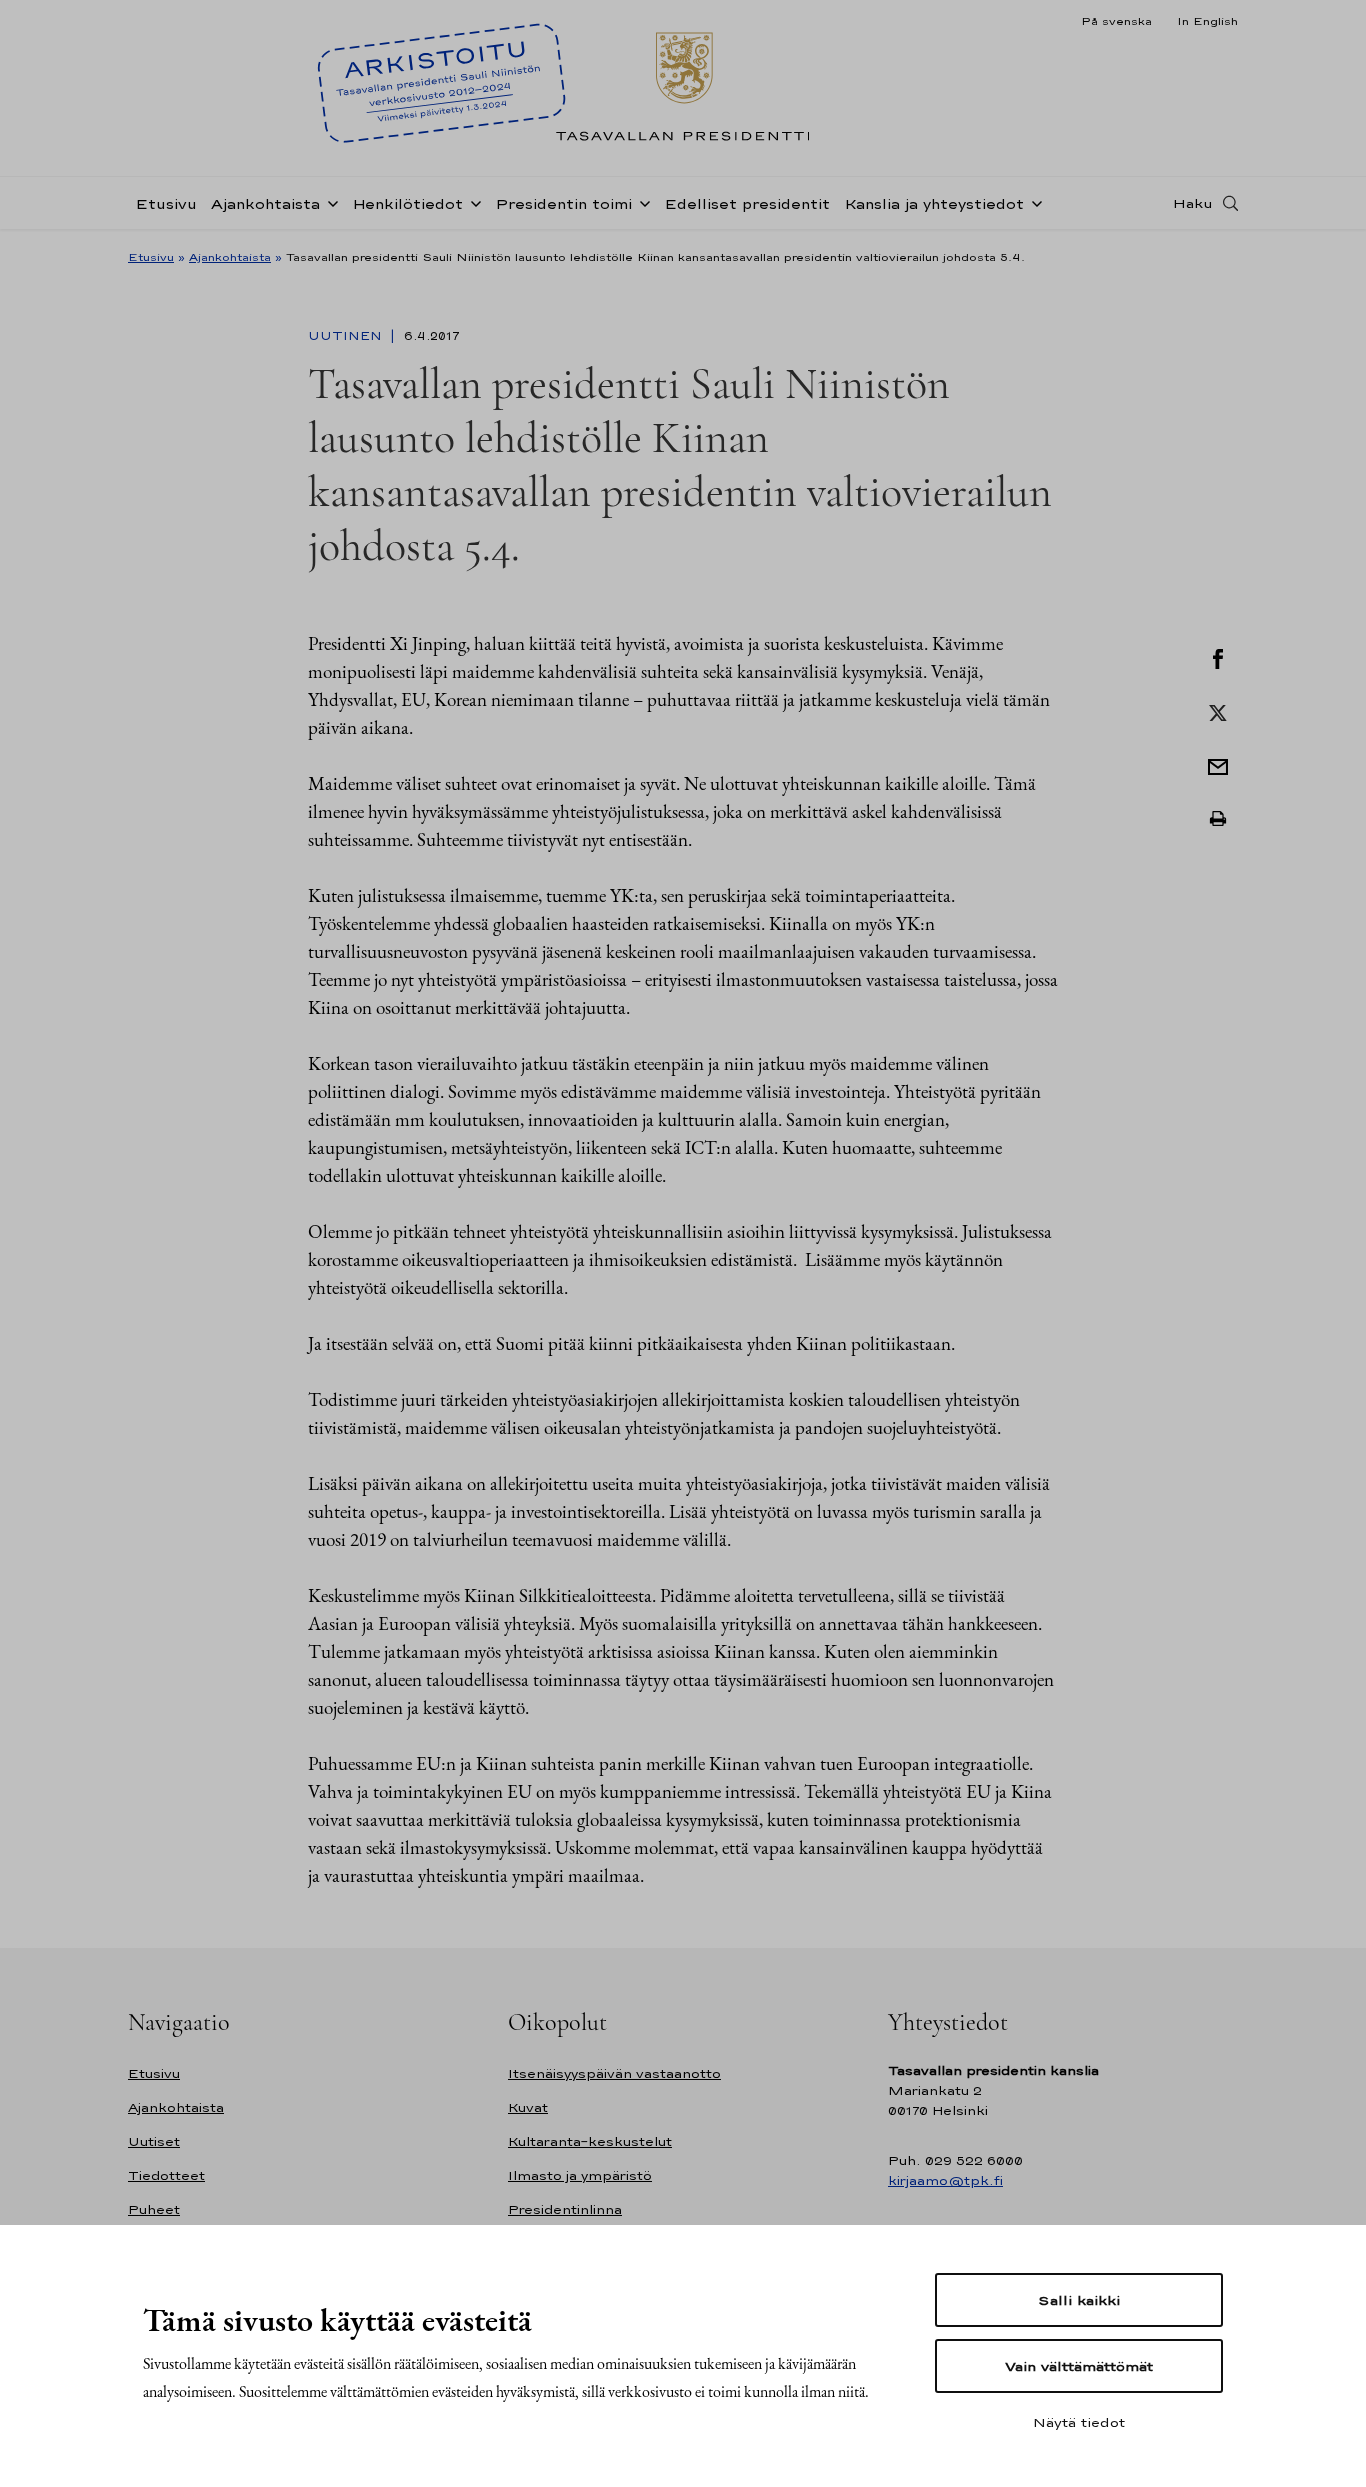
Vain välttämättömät (1079, 2366)
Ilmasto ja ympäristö (580, 2175)
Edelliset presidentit (747, 203)
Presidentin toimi (563, 203)
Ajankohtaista (265, 203)
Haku (1193, 203)
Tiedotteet (166, 2175)
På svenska (1116, 21)
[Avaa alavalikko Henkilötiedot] (472, 202)
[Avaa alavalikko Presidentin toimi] (641, 202)
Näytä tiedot (1079, 2422)
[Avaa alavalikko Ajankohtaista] (329, 202)
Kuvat (528, 2107)
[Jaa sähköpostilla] (1218, 765)
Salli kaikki (1079, 2300)
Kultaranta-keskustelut (590, 2141)
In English (1207, 21)
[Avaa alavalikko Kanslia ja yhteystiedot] (1033, 202)
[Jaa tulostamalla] (1218, 819)
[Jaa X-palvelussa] (1218, 711)
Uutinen (347, 336)
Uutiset (154, 2141)
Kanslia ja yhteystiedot (934, 203)
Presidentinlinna (565, 2209)
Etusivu (166, 203)
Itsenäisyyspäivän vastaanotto (614, 2073)
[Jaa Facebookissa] (1218, 657)
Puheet (154, 2209)
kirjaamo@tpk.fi (945, 2180)
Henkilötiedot (407, 203)
